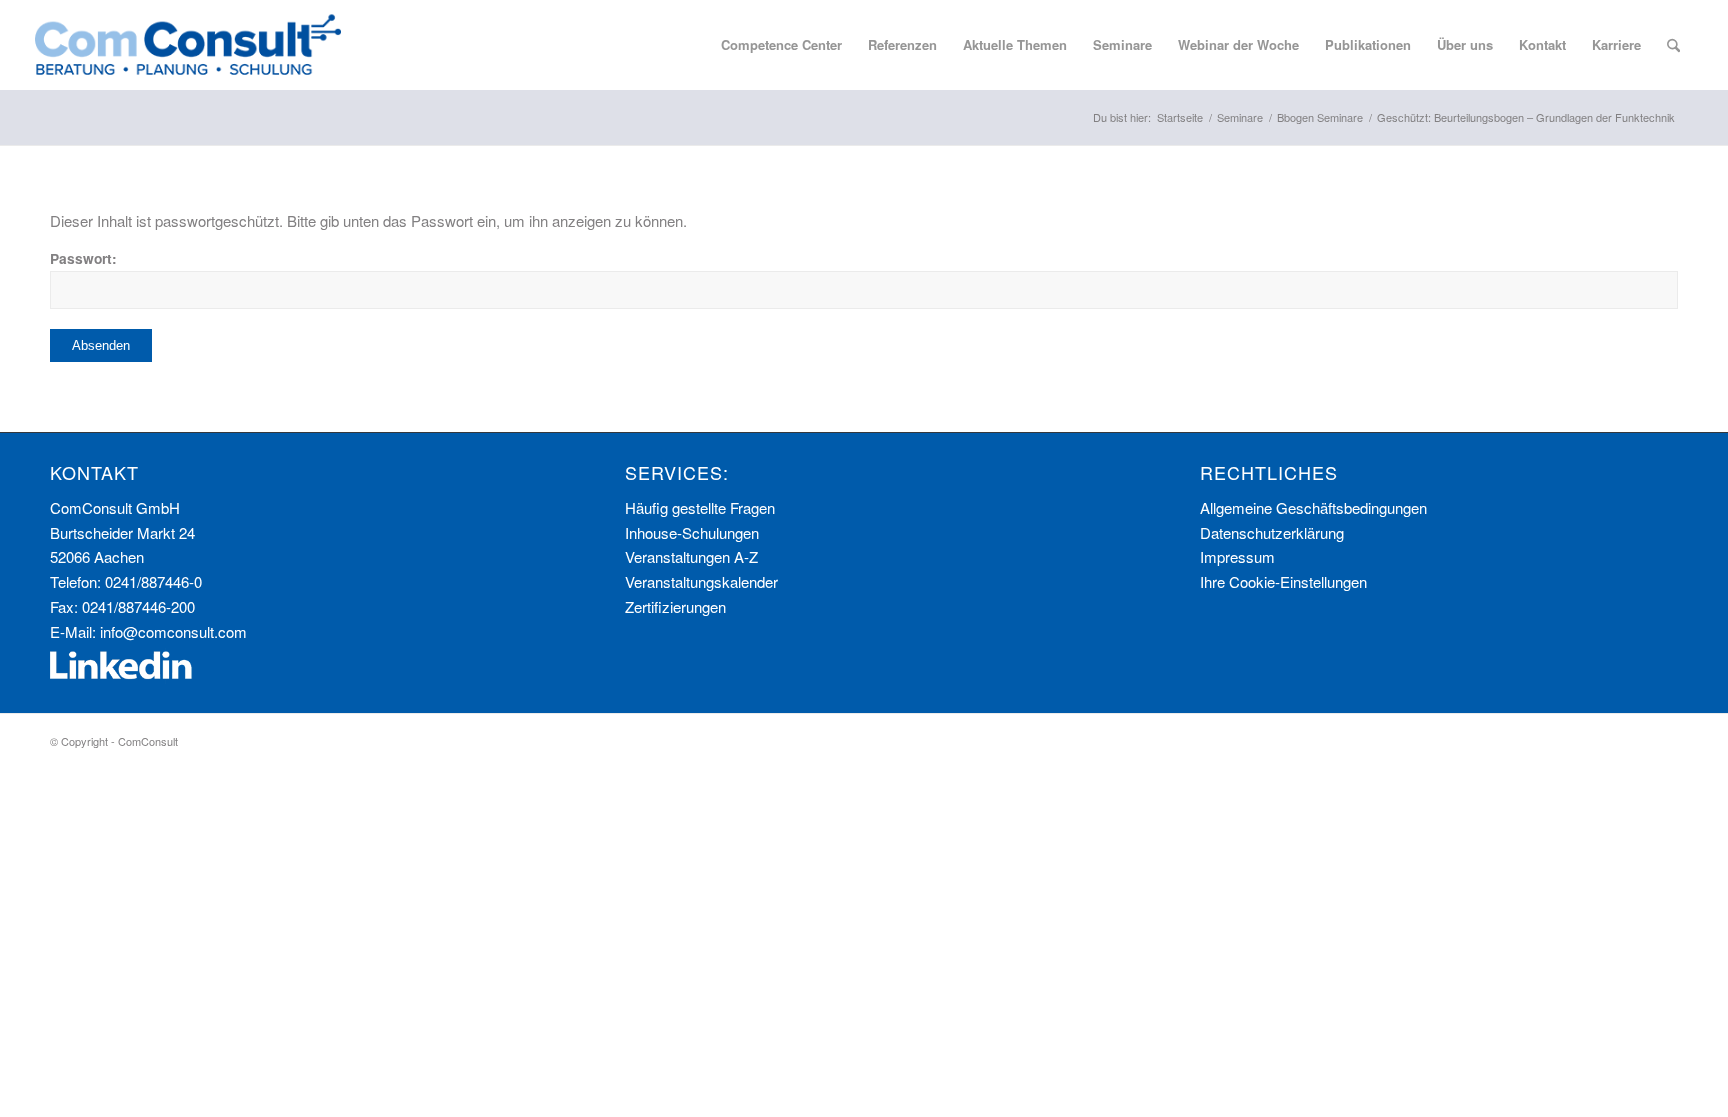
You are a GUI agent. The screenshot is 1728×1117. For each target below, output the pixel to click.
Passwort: (83, 258)
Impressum (1237, 556)
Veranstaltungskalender (701, 581)
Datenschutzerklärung (1272, 532)
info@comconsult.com (173, 631)
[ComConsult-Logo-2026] (188, 45)
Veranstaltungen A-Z (691, 556)
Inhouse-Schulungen (692, 532)
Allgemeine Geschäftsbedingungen (1313, 507)
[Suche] (1673, 45)
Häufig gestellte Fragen (700, 507)
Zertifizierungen (675, 606)
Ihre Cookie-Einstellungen (1283, 581)
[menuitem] (781, 45)
